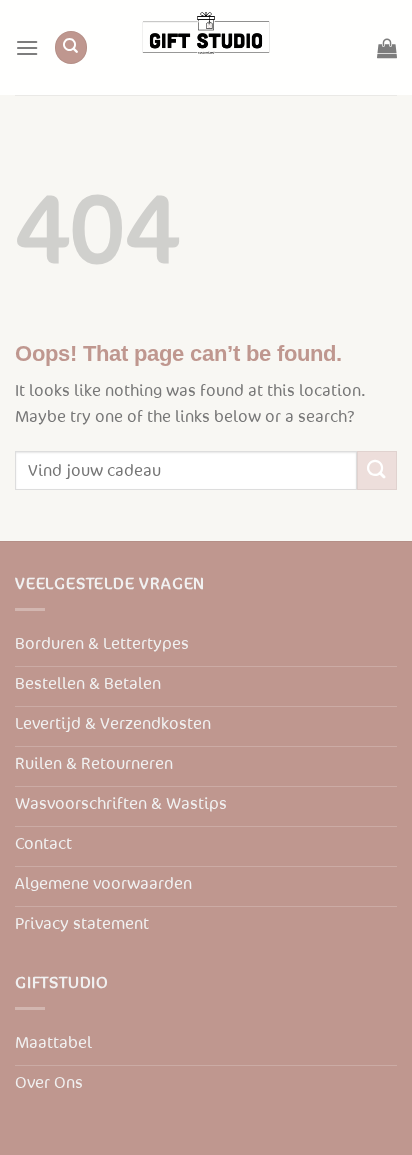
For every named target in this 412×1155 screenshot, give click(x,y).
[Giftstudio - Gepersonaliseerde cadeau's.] (206, 47)
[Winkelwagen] (387, 48)
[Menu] (27, 47)
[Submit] (377, 470)
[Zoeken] (71, 47)
